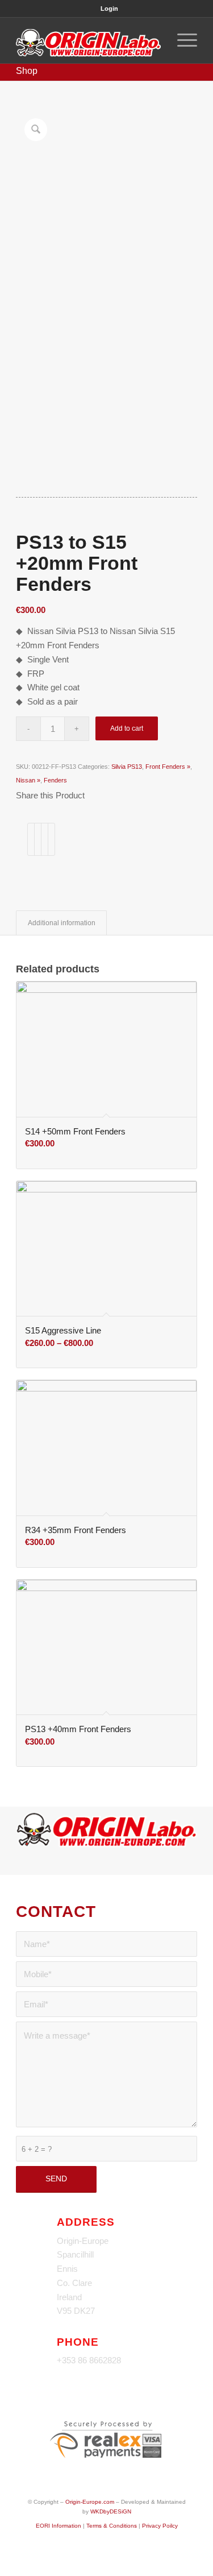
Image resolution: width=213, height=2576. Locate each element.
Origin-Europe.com (90, 2502)
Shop (27, 71)
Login (109, 9)
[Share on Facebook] (31, 839)
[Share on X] (38, 839)
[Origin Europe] (88, 40)
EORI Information (59, 2526)
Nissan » (28, 780)
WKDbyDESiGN (111, 2511)
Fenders (55, 780)
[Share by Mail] (51, 839)
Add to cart (127, 728)
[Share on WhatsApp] (45, 839)
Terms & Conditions (112, 2526)
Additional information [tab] (62, 923)
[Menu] (181, 40)
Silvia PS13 (127, 767)
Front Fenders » (168, 767)
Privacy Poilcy (160, 2526)
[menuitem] (109, 9)
